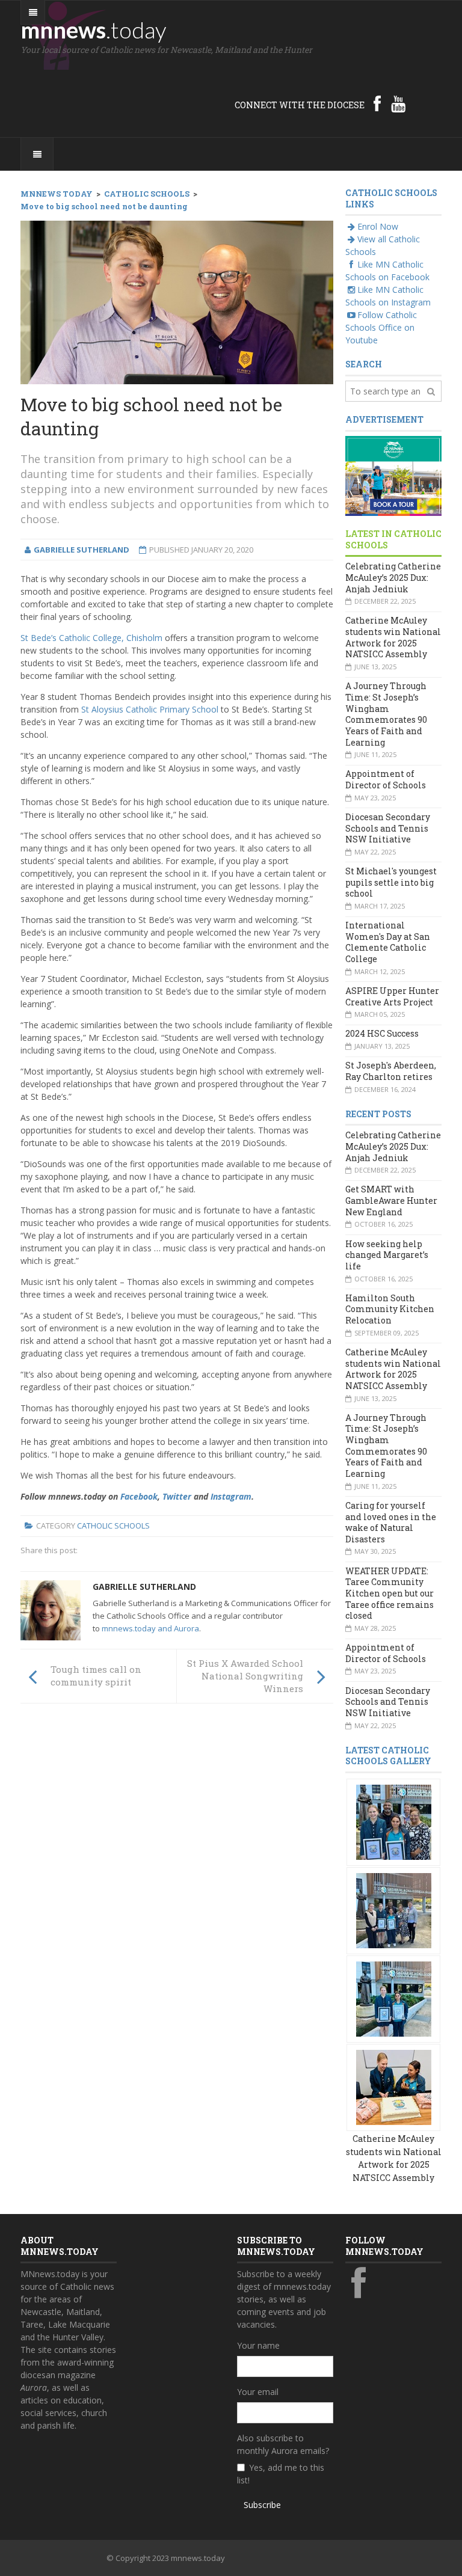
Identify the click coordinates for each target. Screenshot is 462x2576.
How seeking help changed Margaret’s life (387, 1255)
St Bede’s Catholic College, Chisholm (91, 638)
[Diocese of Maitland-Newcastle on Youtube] (398, 103)
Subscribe (262, 2505)
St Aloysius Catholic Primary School (151, 709)
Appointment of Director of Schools (386, 779)
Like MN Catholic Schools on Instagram (388, 296)
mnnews (94, 29)
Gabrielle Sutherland (144, 1587)
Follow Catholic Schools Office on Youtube (381, 327)
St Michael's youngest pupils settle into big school (391, 882)
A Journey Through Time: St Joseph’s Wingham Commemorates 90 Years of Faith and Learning (386, 714)
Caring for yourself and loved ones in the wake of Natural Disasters (391, 1522)
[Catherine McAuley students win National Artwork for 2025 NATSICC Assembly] (394, 1821)
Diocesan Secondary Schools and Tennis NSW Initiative (388, 828)
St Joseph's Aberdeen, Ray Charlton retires (391, 1071)
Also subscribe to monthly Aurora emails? (283, 2444)
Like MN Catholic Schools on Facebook (387, 271)
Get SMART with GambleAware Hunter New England (391, 1200)
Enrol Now (378, 226)
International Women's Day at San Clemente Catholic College (388, 942)
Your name (258, 2345)
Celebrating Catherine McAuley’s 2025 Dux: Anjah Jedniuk (393, 577)
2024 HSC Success (382, 1033)
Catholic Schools (113, 1526)
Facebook (139, 1496)
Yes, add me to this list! (281, 2474)
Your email (258, 2392)
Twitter (177, 1496)
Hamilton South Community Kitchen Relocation (390, 1309)
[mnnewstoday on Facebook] (377, 103)
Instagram (231, 1496)
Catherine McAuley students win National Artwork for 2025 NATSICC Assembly (393, 637)
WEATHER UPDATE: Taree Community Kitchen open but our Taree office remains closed (390, 1593)
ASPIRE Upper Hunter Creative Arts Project (392, 996)
